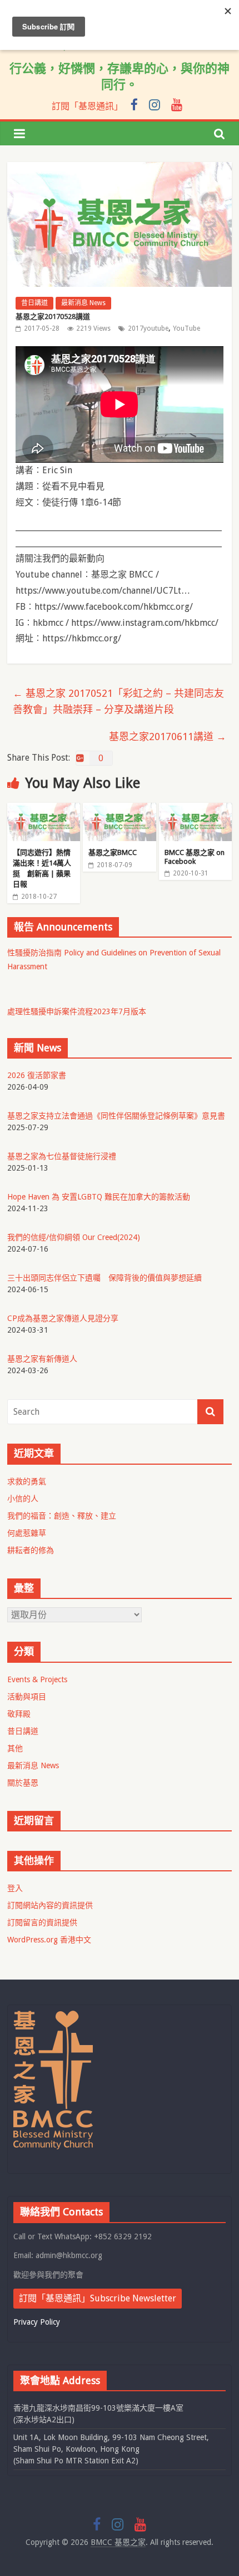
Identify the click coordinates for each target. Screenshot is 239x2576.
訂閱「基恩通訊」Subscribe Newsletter (98, 2298)
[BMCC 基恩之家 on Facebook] (195, 810)
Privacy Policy (37, 2322)
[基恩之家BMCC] (119, 810)
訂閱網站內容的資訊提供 (50, 1905)
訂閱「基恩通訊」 (87, 106)
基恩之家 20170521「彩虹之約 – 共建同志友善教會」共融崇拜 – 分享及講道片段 (118, 701)
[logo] (53, 2016)
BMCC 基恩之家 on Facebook (195, 857)
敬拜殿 (19, 1714)
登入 (15, 1888)
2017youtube (148, 328)
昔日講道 (34, 303)
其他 (15, 1748)
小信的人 (23, 1499)
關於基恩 (23, 1783)
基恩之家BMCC (113, 852)
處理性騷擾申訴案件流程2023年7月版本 (77, 1011)
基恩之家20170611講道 (168, 737)
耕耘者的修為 (31, 1550)
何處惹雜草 (27, 1533)
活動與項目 (27, 1697)
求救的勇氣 (27, 1481)
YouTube (186, 328)
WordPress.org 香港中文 (49, 1940)
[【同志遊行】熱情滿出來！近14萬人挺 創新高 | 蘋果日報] (44, 810)
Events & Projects (37, 1679)
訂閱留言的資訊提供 (42, 1922)
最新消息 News (83, 303)
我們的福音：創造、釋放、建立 (62, 1516)
